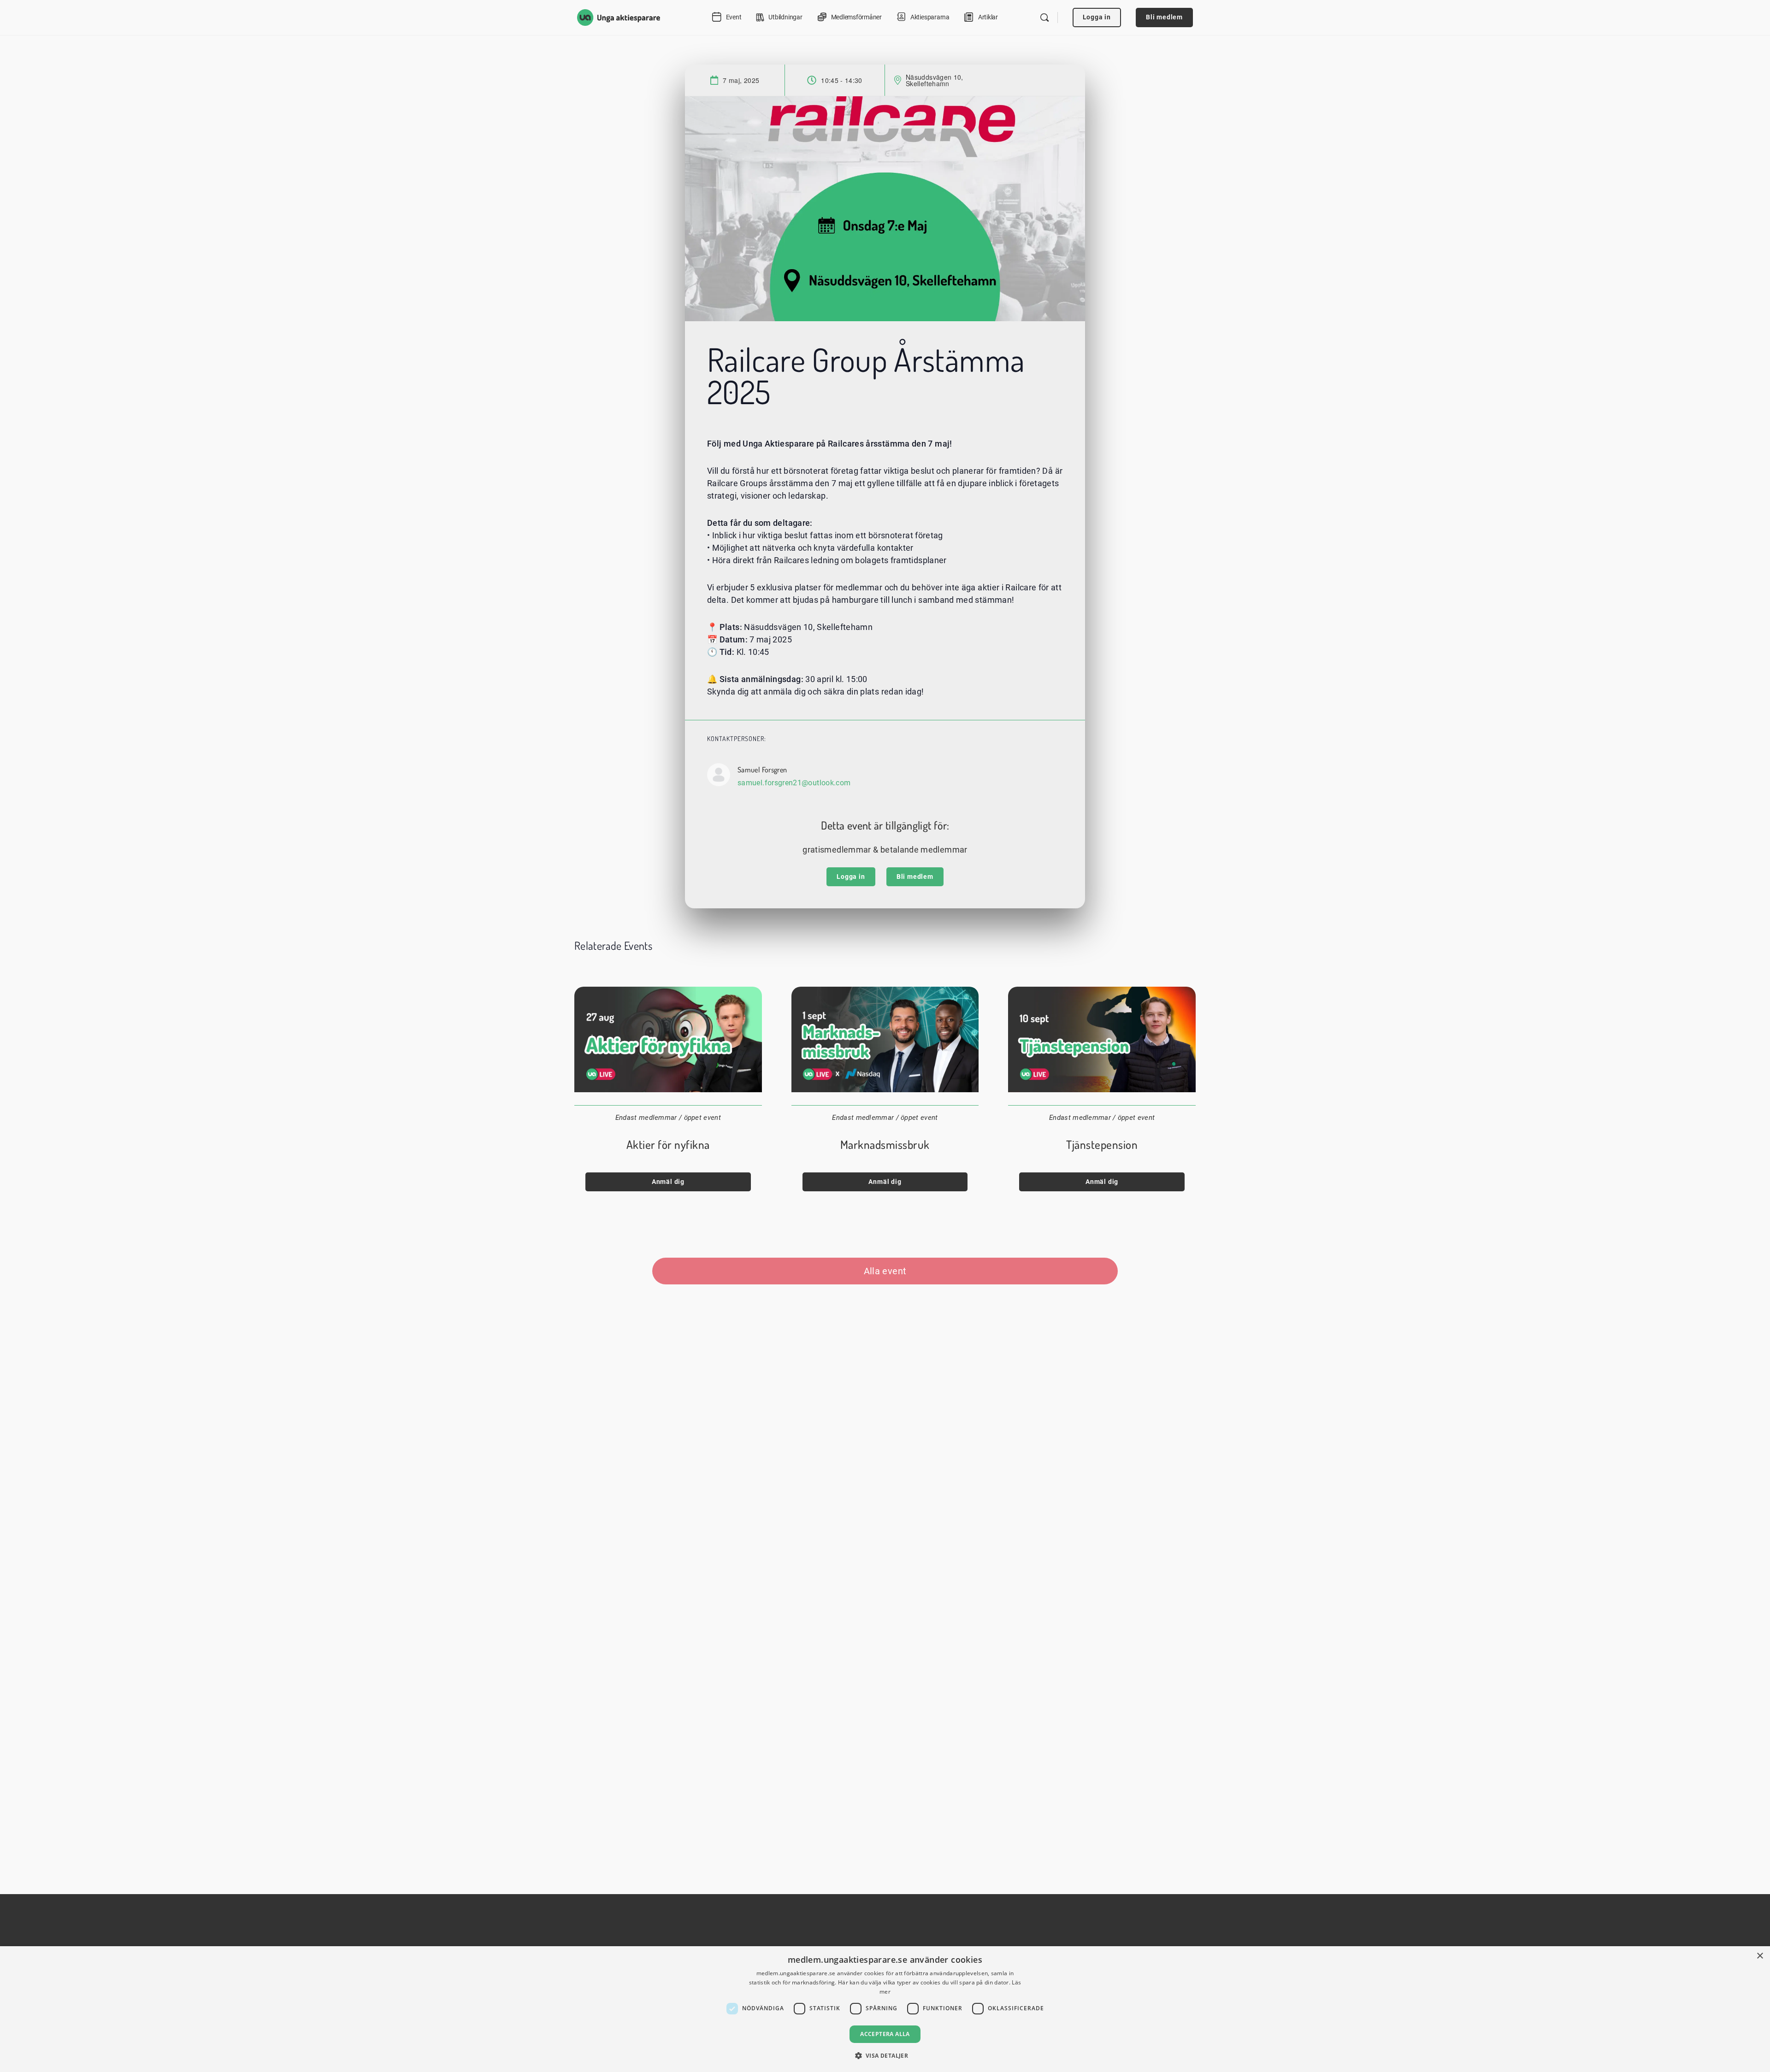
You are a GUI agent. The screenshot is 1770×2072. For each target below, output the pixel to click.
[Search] (1044, 18)
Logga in (1097, 17)
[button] (885, 2055)
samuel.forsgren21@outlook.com (794, 783)
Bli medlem (1164, 17)
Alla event (885, 1271)
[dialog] (885, 2009)
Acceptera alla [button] (885, 2034)
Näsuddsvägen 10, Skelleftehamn (935, 80)
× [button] (1760, 1956)
